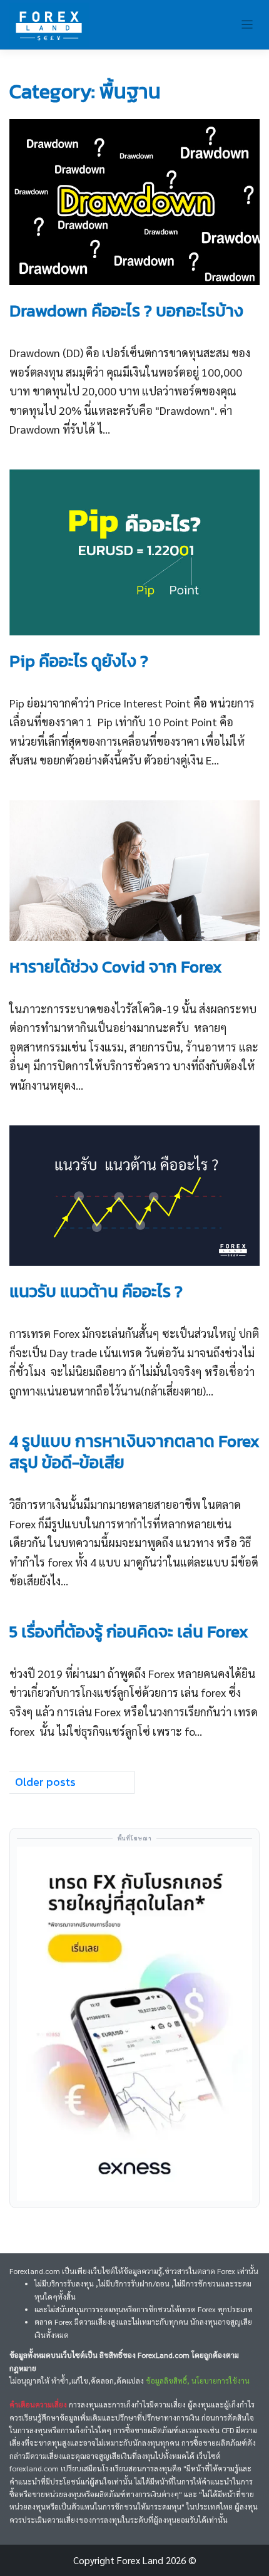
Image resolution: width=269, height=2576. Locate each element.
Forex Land (140, 2560)
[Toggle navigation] (247, 25)
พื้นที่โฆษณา (135, 1838)
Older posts (45, 1782)
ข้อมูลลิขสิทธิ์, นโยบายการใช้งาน (198, 2380)
